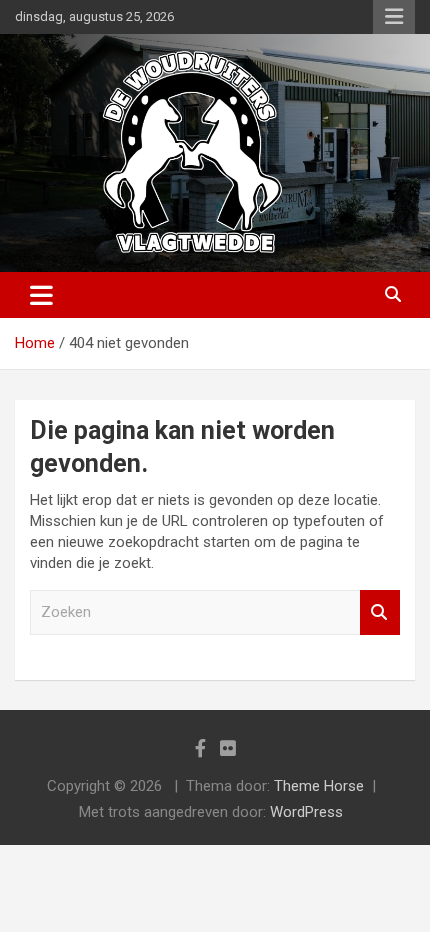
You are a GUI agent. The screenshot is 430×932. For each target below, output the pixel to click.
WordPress (306, 812)
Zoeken (380, 612)
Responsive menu (394, 17)
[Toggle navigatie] (41, 295)
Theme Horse (319, 786)
